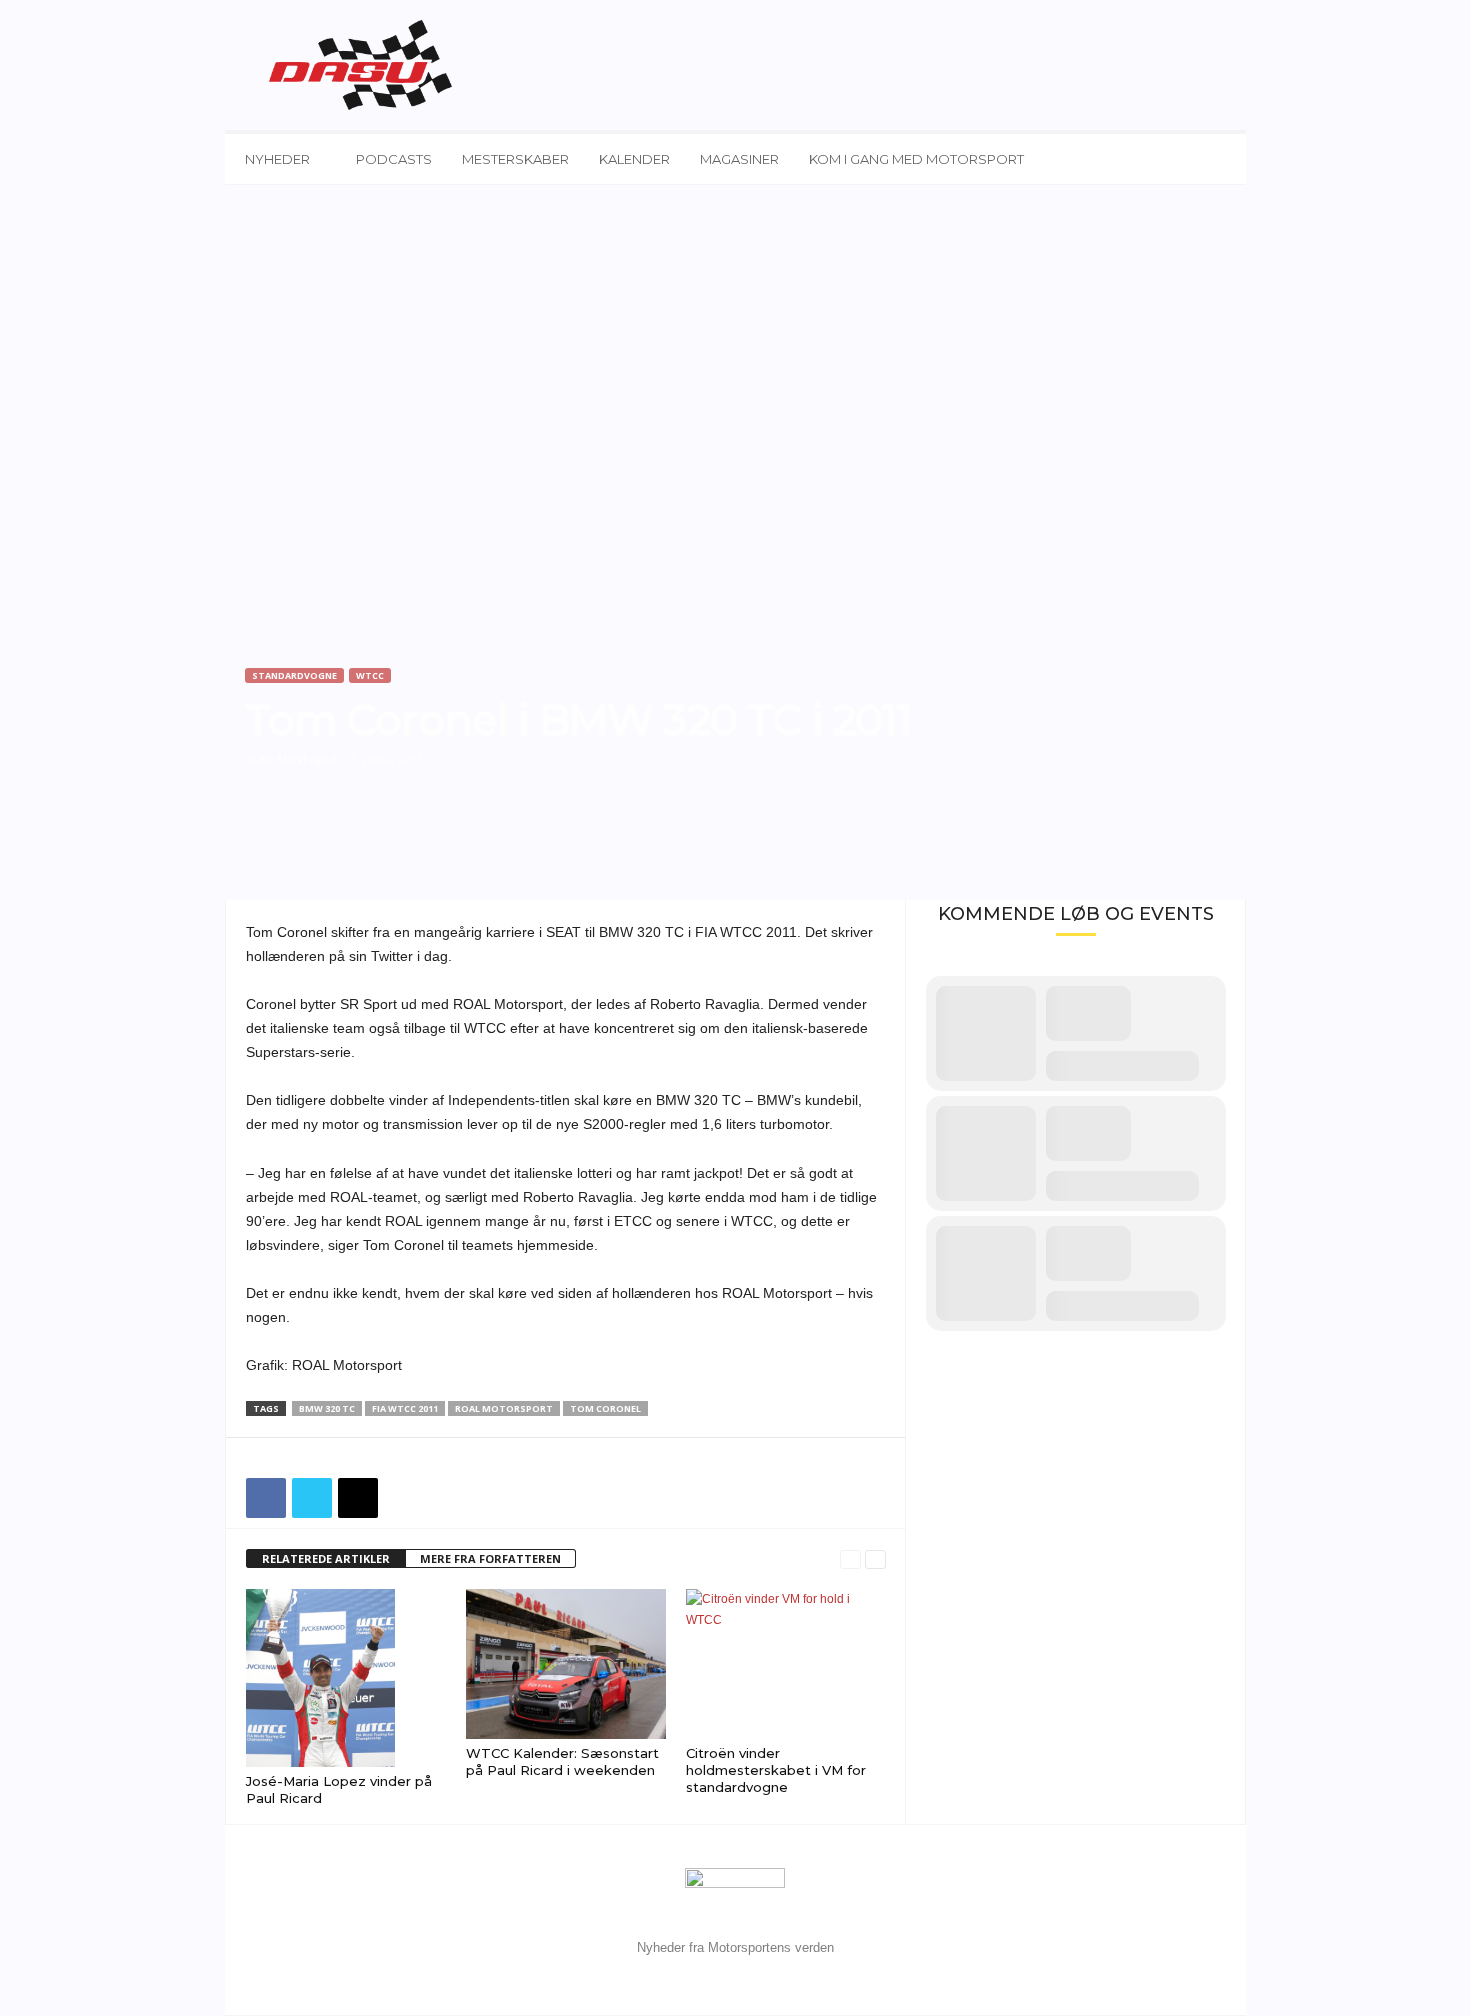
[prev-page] (850, 1559)
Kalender (634, 159)
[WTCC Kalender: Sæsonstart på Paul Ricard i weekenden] (566, 1664)
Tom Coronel (605, 1408)
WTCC (370, 675)
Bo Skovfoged (298, 758)
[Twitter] (312, 1498)
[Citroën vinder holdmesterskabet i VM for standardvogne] (786, 1664)
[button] (1216, 159)
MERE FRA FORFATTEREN (490, 1558)
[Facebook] (266, 1498)
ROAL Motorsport (504, 1408)
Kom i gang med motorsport (916, 159)
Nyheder (277, 159)
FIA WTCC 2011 (405, 1408)
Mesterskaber (515, 159)
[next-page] (875, 1559)
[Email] (358, 1498)
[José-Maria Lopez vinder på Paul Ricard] (346, 1678)
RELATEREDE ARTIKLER (326, 1558)
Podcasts (394, 159)
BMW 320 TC (327, 1408)
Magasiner (739, 159)
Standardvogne (294, 675)
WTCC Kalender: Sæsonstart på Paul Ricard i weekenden (562, 1761)
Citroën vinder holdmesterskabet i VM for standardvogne (776, 1770)
